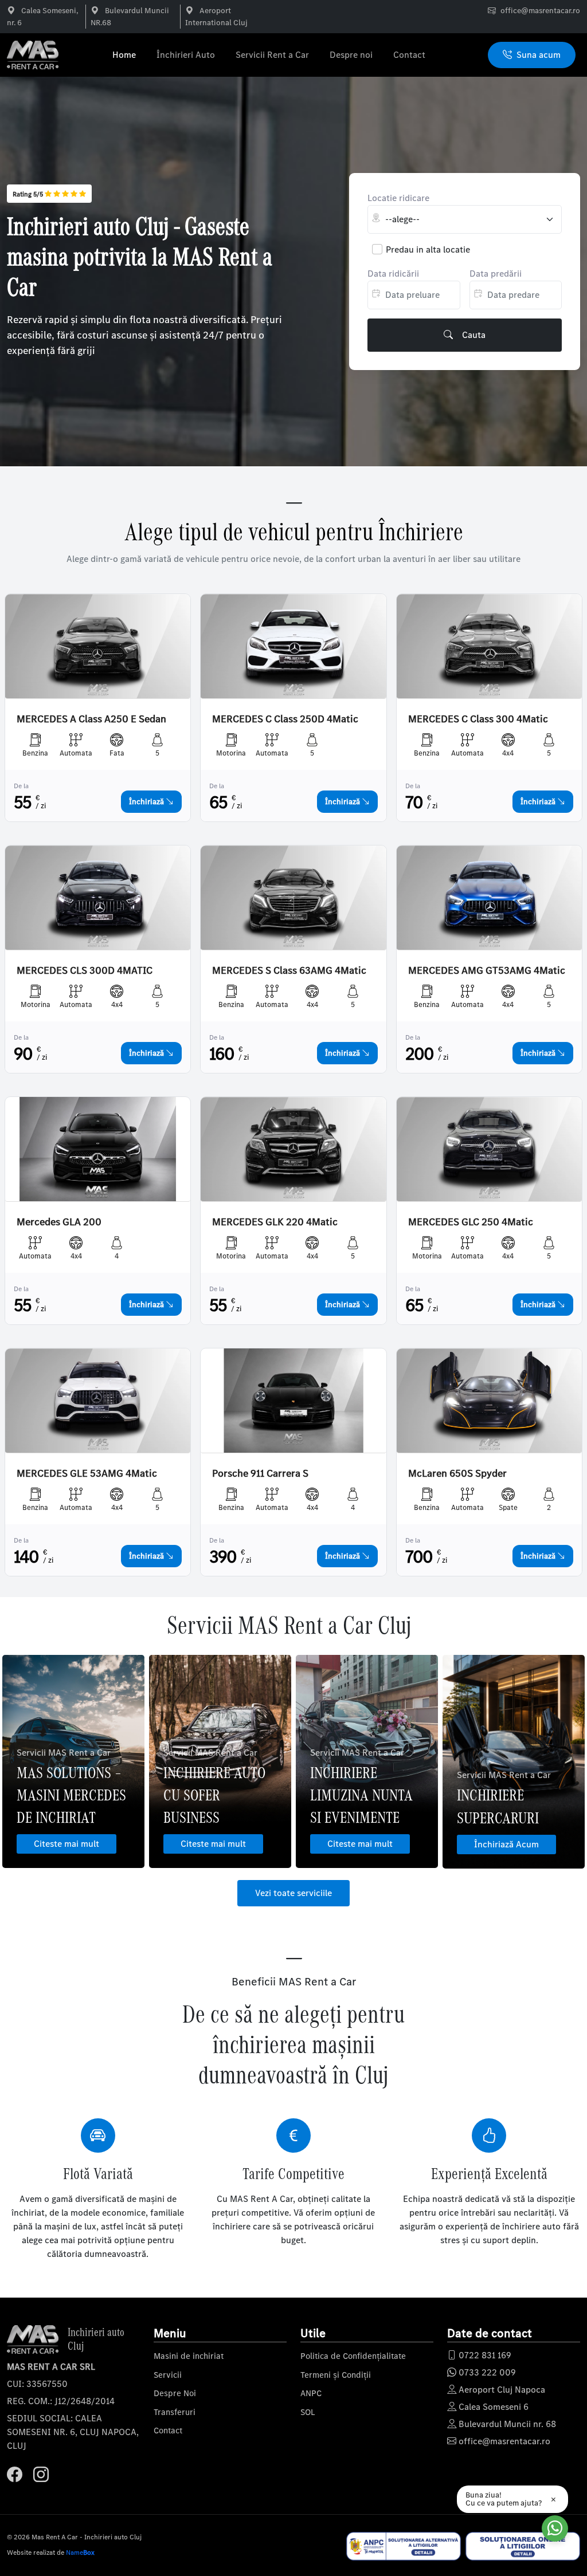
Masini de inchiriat (189, 2356)
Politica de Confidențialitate (353, 2356)
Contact (409, 55)
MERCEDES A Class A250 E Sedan (91, 719)
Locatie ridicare (398, 198)
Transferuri (175, 2412)
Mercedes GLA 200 (59, 1222)
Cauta (474, 335)
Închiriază (147, 802)
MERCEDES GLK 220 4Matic (275, 1222)
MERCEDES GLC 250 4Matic (471, 1222)
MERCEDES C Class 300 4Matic (478, 719)
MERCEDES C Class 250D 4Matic (285, 719)
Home (124, 55)
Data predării (496, 274)
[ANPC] (404, 2546)
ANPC (311, 2393)
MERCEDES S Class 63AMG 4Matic (289, 971)
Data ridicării (393, 274)
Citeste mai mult (66, 1844)
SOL (308, 2412)
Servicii (168, 2375)
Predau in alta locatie (428, 249)
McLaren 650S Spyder (457, 1474)
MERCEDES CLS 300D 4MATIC (85, 971)
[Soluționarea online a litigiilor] (523, 2546)
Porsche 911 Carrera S (260, 1474)
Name (80, 2553)
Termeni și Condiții (336, 2375)
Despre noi (351, 55)
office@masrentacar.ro (540, 11)
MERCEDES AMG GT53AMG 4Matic (487, 971)
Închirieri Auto (186, 55)
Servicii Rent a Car (272, 55)
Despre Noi (175, 2393)
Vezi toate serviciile (293, 1893)
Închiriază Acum (506, 1844)
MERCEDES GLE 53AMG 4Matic (87, 1474)
